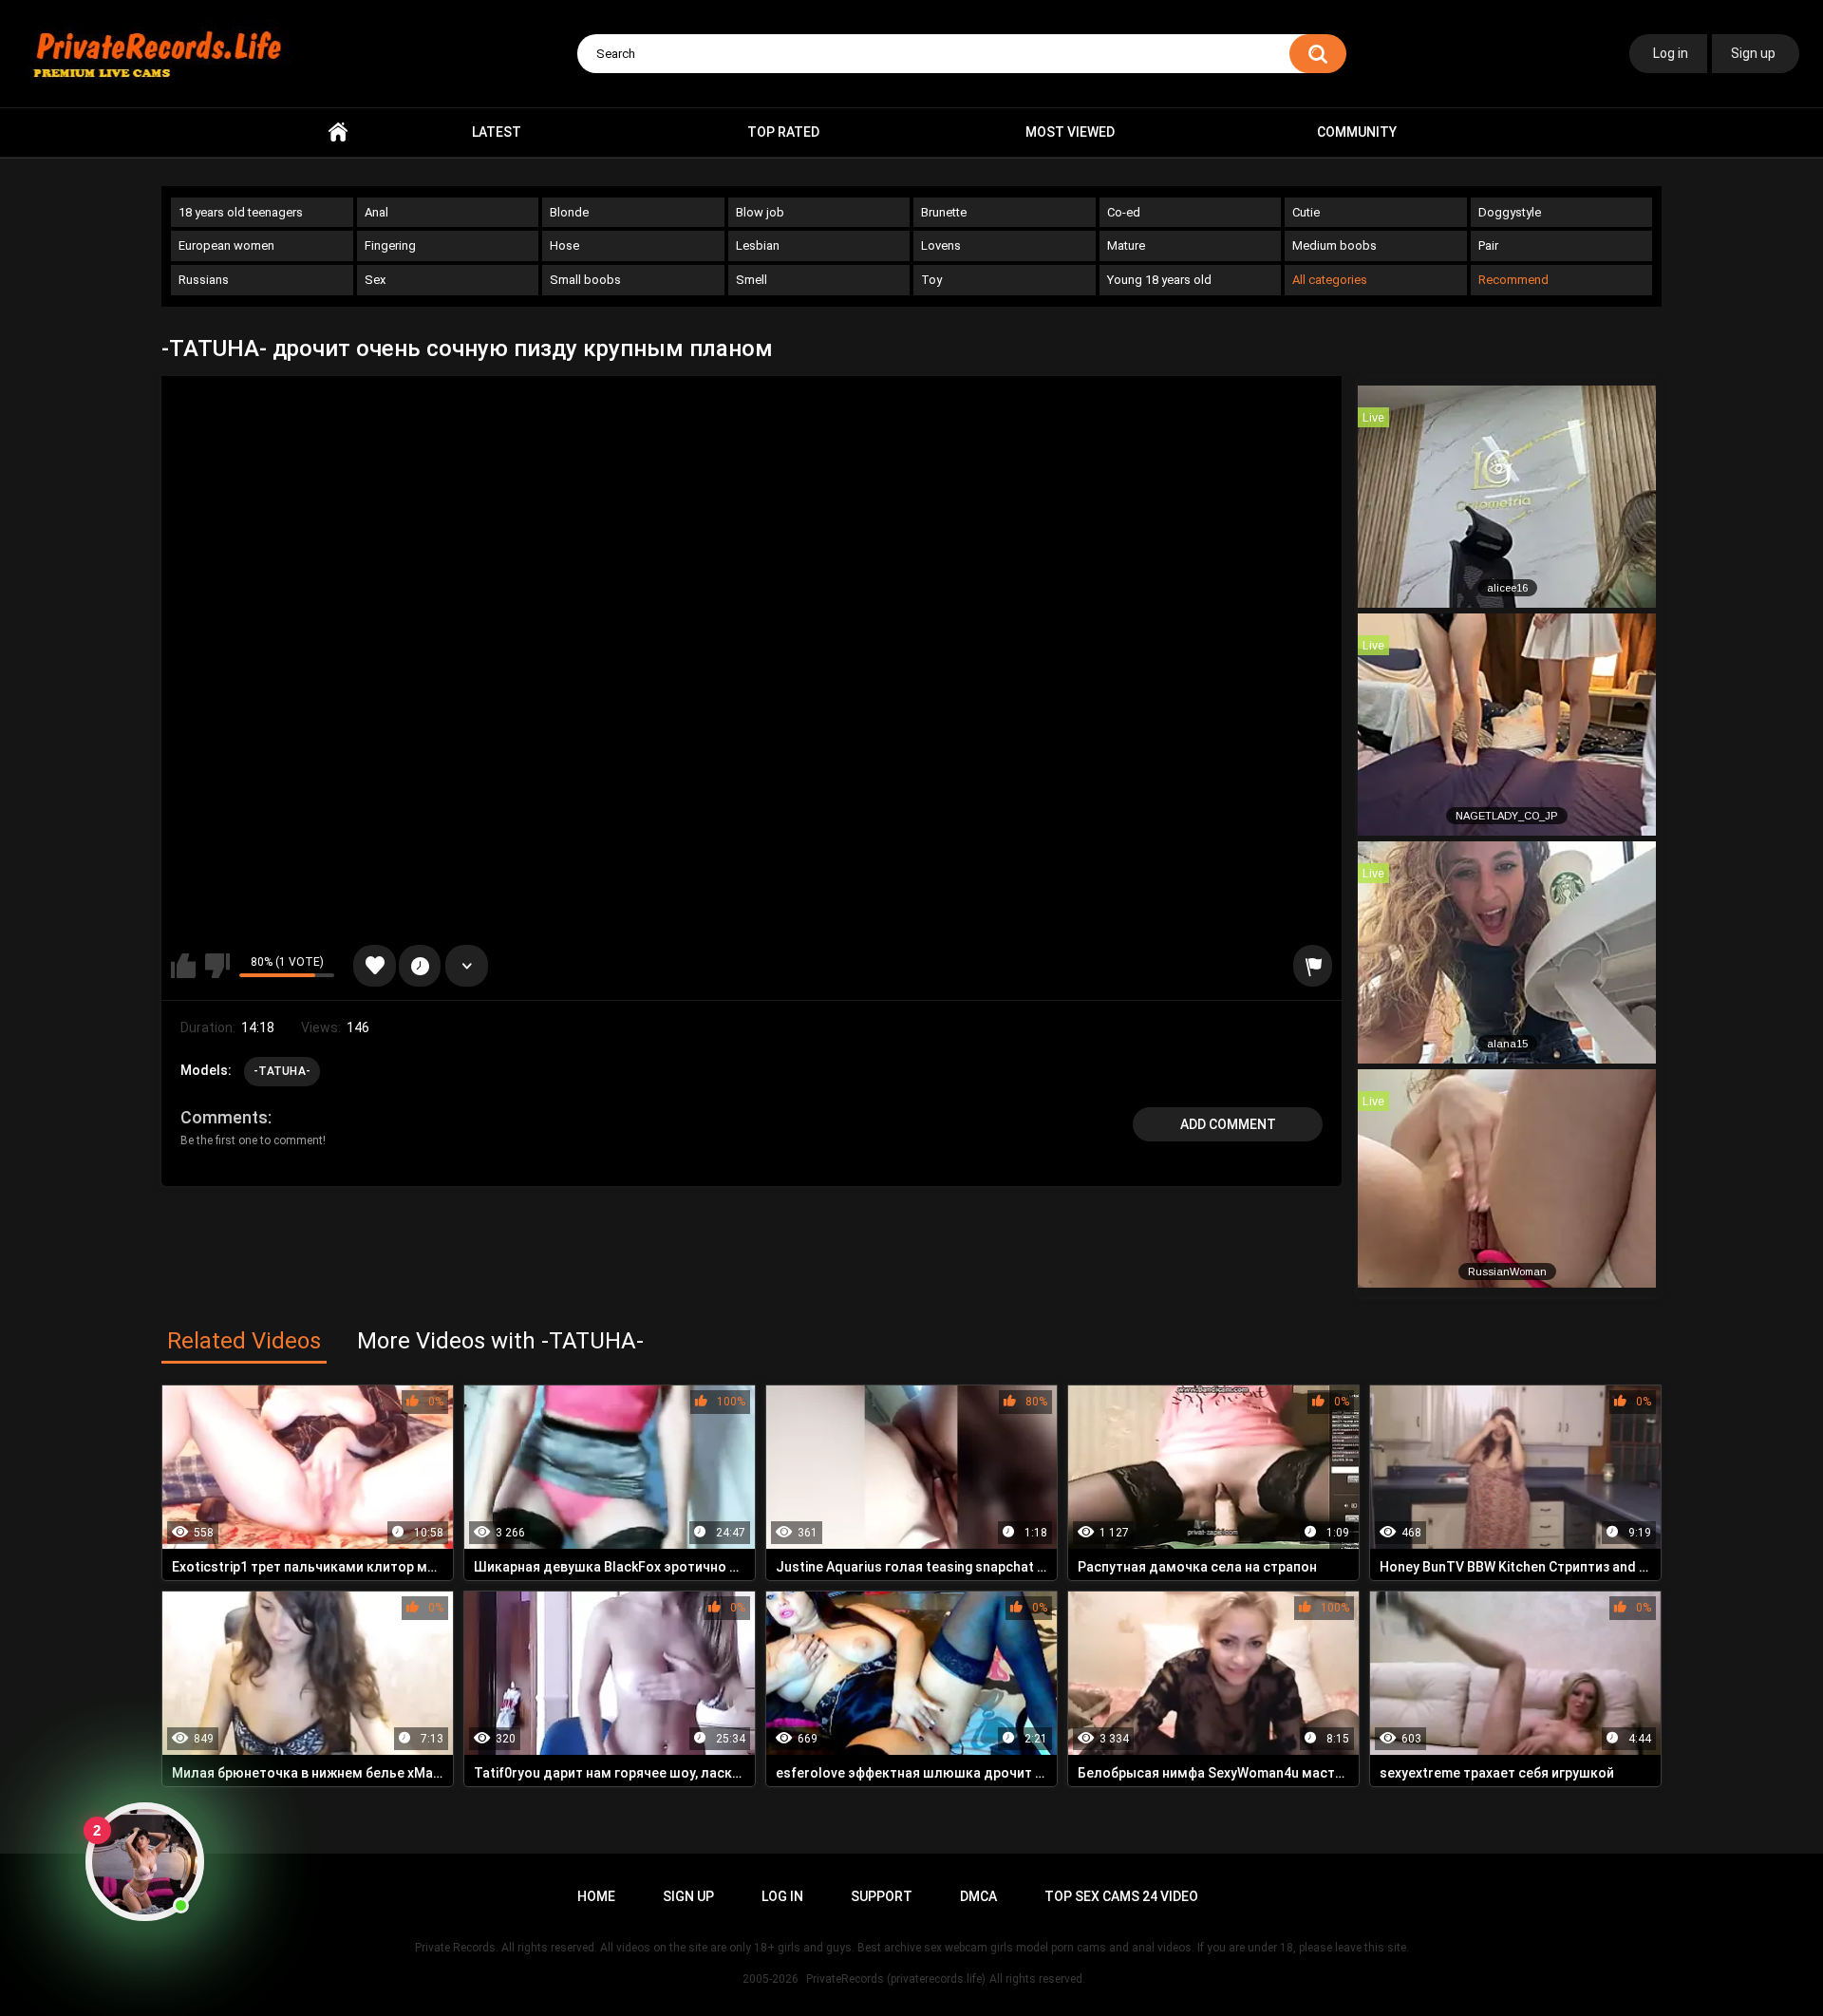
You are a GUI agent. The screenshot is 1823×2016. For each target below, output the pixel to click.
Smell (752, 280)
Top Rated (783, 132)
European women (226, 245)
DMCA (978, 1896)
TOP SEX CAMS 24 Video (1121, 1896)
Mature (1126, 245)
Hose (564, 245)
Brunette (944, 212)
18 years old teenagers (241, 212)
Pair (1488, 245)
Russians (204, 280)
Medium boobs (1334, 245)
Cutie (1306, 212)
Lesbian (758, 245)
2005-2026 (771, 1979)
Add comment (1228, 1124)
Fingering (390, 245)
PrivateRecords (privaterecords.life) (896, 1979)
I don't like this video (217, 966)
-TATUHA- (282, 1071)
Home (338, 132)
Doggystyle (1510, 212)
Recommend (1513, 280)
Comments (224, 1117)
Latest (497, 132)
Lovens (941, 245)
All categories (1330, 280)
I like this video (183, 966)
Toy (931, 280)
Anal (376, 212)
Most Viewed (1070, 132)
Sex (375, 280)
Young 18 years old (1159, 280)
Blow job (760, 212)
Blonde (569, 212)
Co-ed (1124, 212)
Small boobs (585, 280)
